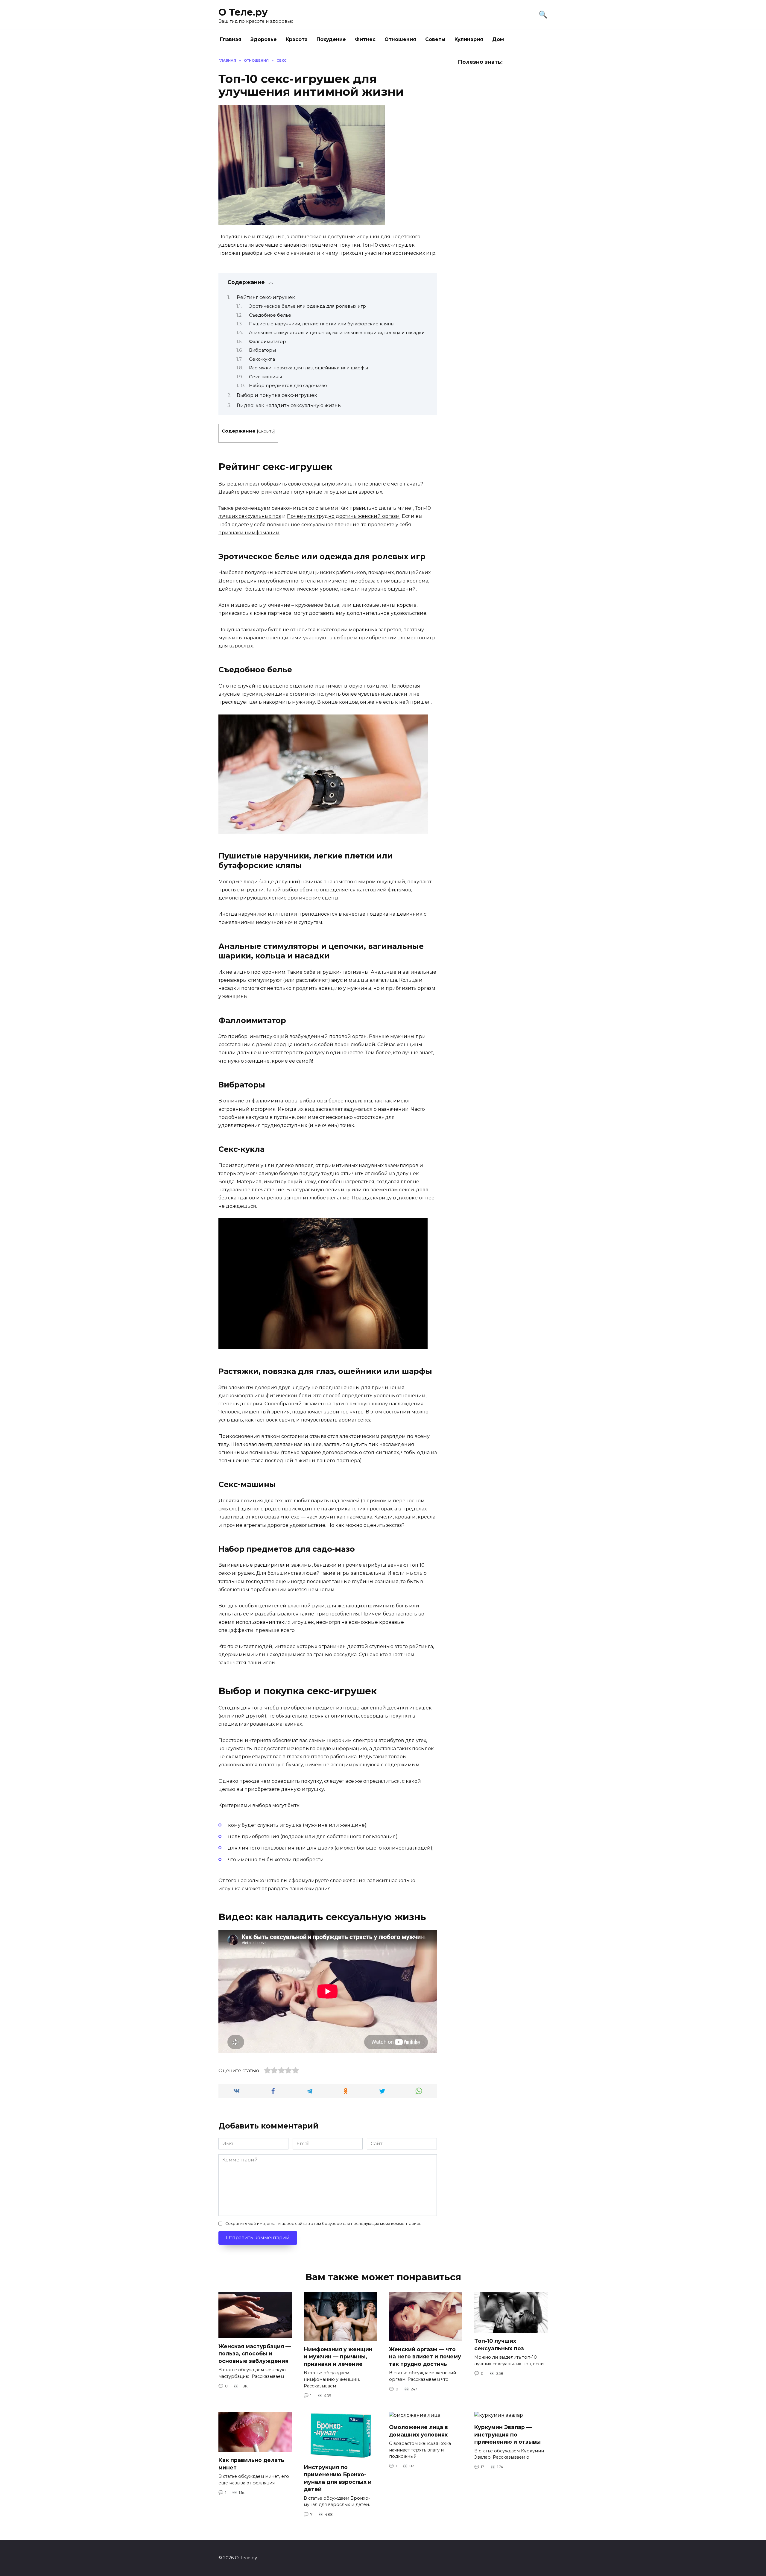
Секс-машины (265, 377)
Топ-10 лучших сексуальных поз (499, 2345)
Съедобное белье (270, 315)
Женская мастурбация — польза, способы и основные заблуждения (255, 2353)
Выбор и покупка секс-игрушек (277, 395)
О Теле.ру (243, 12)
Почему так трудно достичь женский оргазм (343, 516)
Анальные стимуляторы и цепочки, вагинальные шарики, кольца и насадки (337, 333)
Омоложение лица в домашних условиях (418, 2431)
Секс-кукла (262, 359)
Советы (435, 39)
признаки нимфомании (249, 533)
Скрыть (266, 431)
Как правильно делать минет (376, 508)
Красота (297, 39)
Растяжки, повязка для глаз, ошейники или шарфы (308, 368)
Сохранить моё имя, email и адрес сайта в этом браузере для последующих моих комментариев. (324, 2224)
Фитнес (365, 39)
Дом (498, 39)
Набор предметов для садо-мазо (288, 386)
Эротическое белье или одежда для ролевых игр (307, 306)
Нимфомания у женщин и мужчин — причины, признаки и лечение (338, 2357)
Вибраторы (262, 350)
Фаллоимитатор (268, 342)
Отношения (400, 39)
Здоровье (264, 39)
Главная (231, 39)
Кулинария (469, 39)
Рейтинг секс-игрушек (266, 297)
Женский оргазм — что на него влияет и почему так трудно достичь (425, 2356)
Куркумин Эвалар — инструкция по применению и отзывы (507, 2434)
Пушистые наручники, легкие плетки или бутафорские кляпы (322, 324)
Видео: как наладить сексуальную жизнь (289, 405)
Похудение (331, 39)
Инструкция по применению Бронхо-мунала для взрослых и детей (338, 2478)
